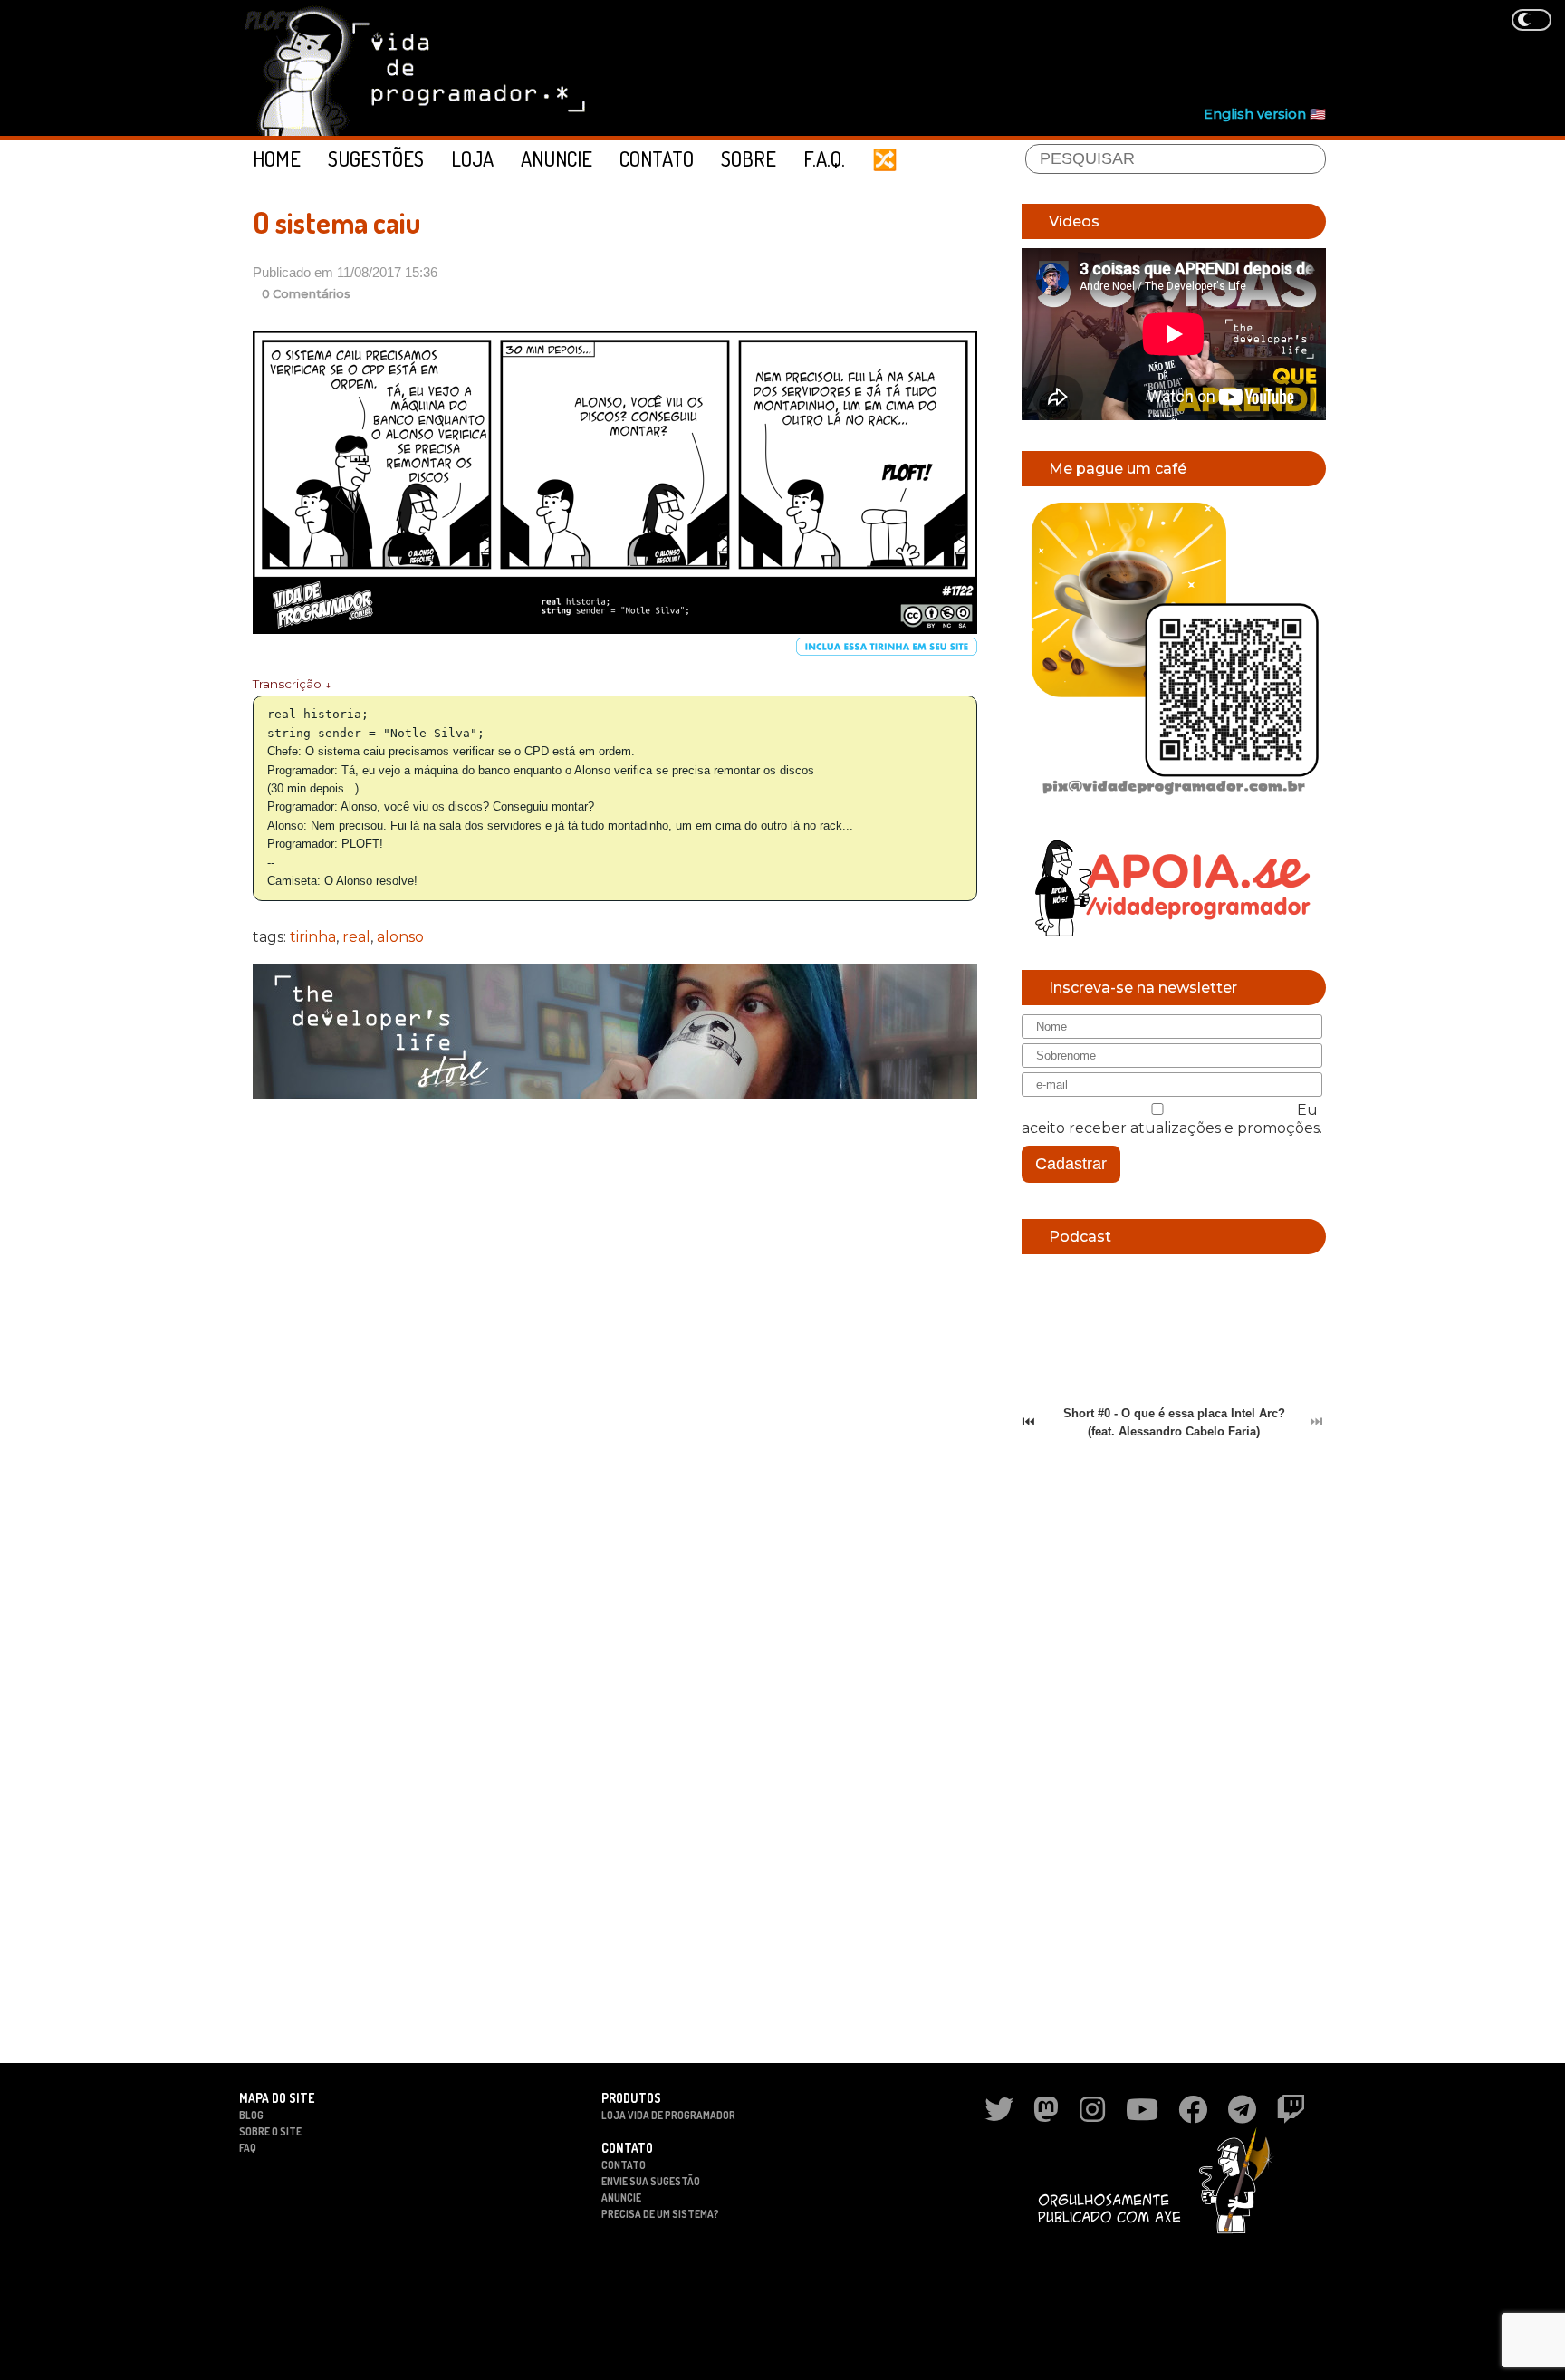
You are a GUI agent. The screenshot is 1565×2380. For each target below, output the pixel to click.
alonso (400, 937)
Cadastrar (1071, 1164)
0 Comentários (306, 294)
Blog (251, 2115)
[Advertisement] (996, 55)
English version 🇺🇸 (1265, 114)
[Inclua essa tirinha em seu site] (887, 652)
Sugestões (376, 158)
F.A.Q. (824, 158)
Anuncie (557, 158)
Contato (657, 158)
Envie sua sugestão (651, 2181)
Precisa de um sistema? (660, 2214)
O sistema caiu (336, 222)
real (356, 937)
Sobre (749, 158)
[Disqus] (615, 1348)
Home (277, 158)
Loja (472, 158)
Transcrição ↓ (292, 684)
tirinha (313, 937)
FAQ (248, 2148)
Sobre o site (270, 2131)
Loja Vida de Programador (668, 2115)
